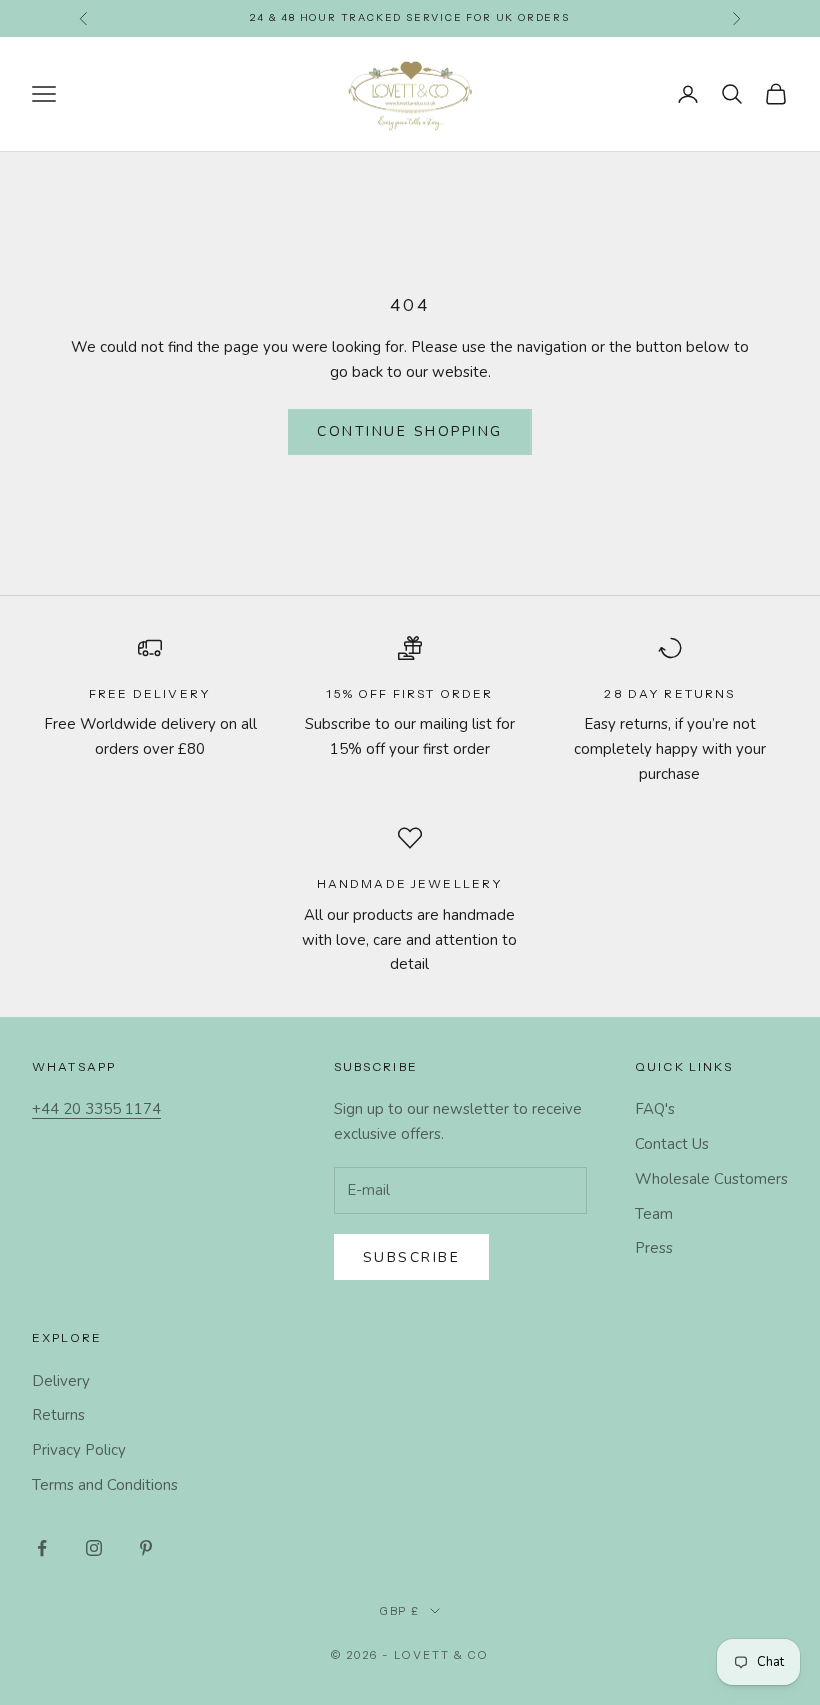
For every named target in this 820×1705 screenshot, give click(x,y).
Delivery (61, 1381)
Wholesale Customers (711, 1179)
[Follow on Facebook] (42, 1548)
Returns (58, 1415)
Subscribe (412, 1257)
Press (654, 1248)
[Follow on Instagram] (94, 1548)
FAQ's (655, 1109)
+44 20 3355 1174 (96, 1109)
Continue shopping (410, 431)
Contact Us (672, 1144)
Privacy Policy (79, 1450)
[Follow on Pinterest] (146, 1548)
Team (654, 1214)
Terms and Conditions (105, 1485)
